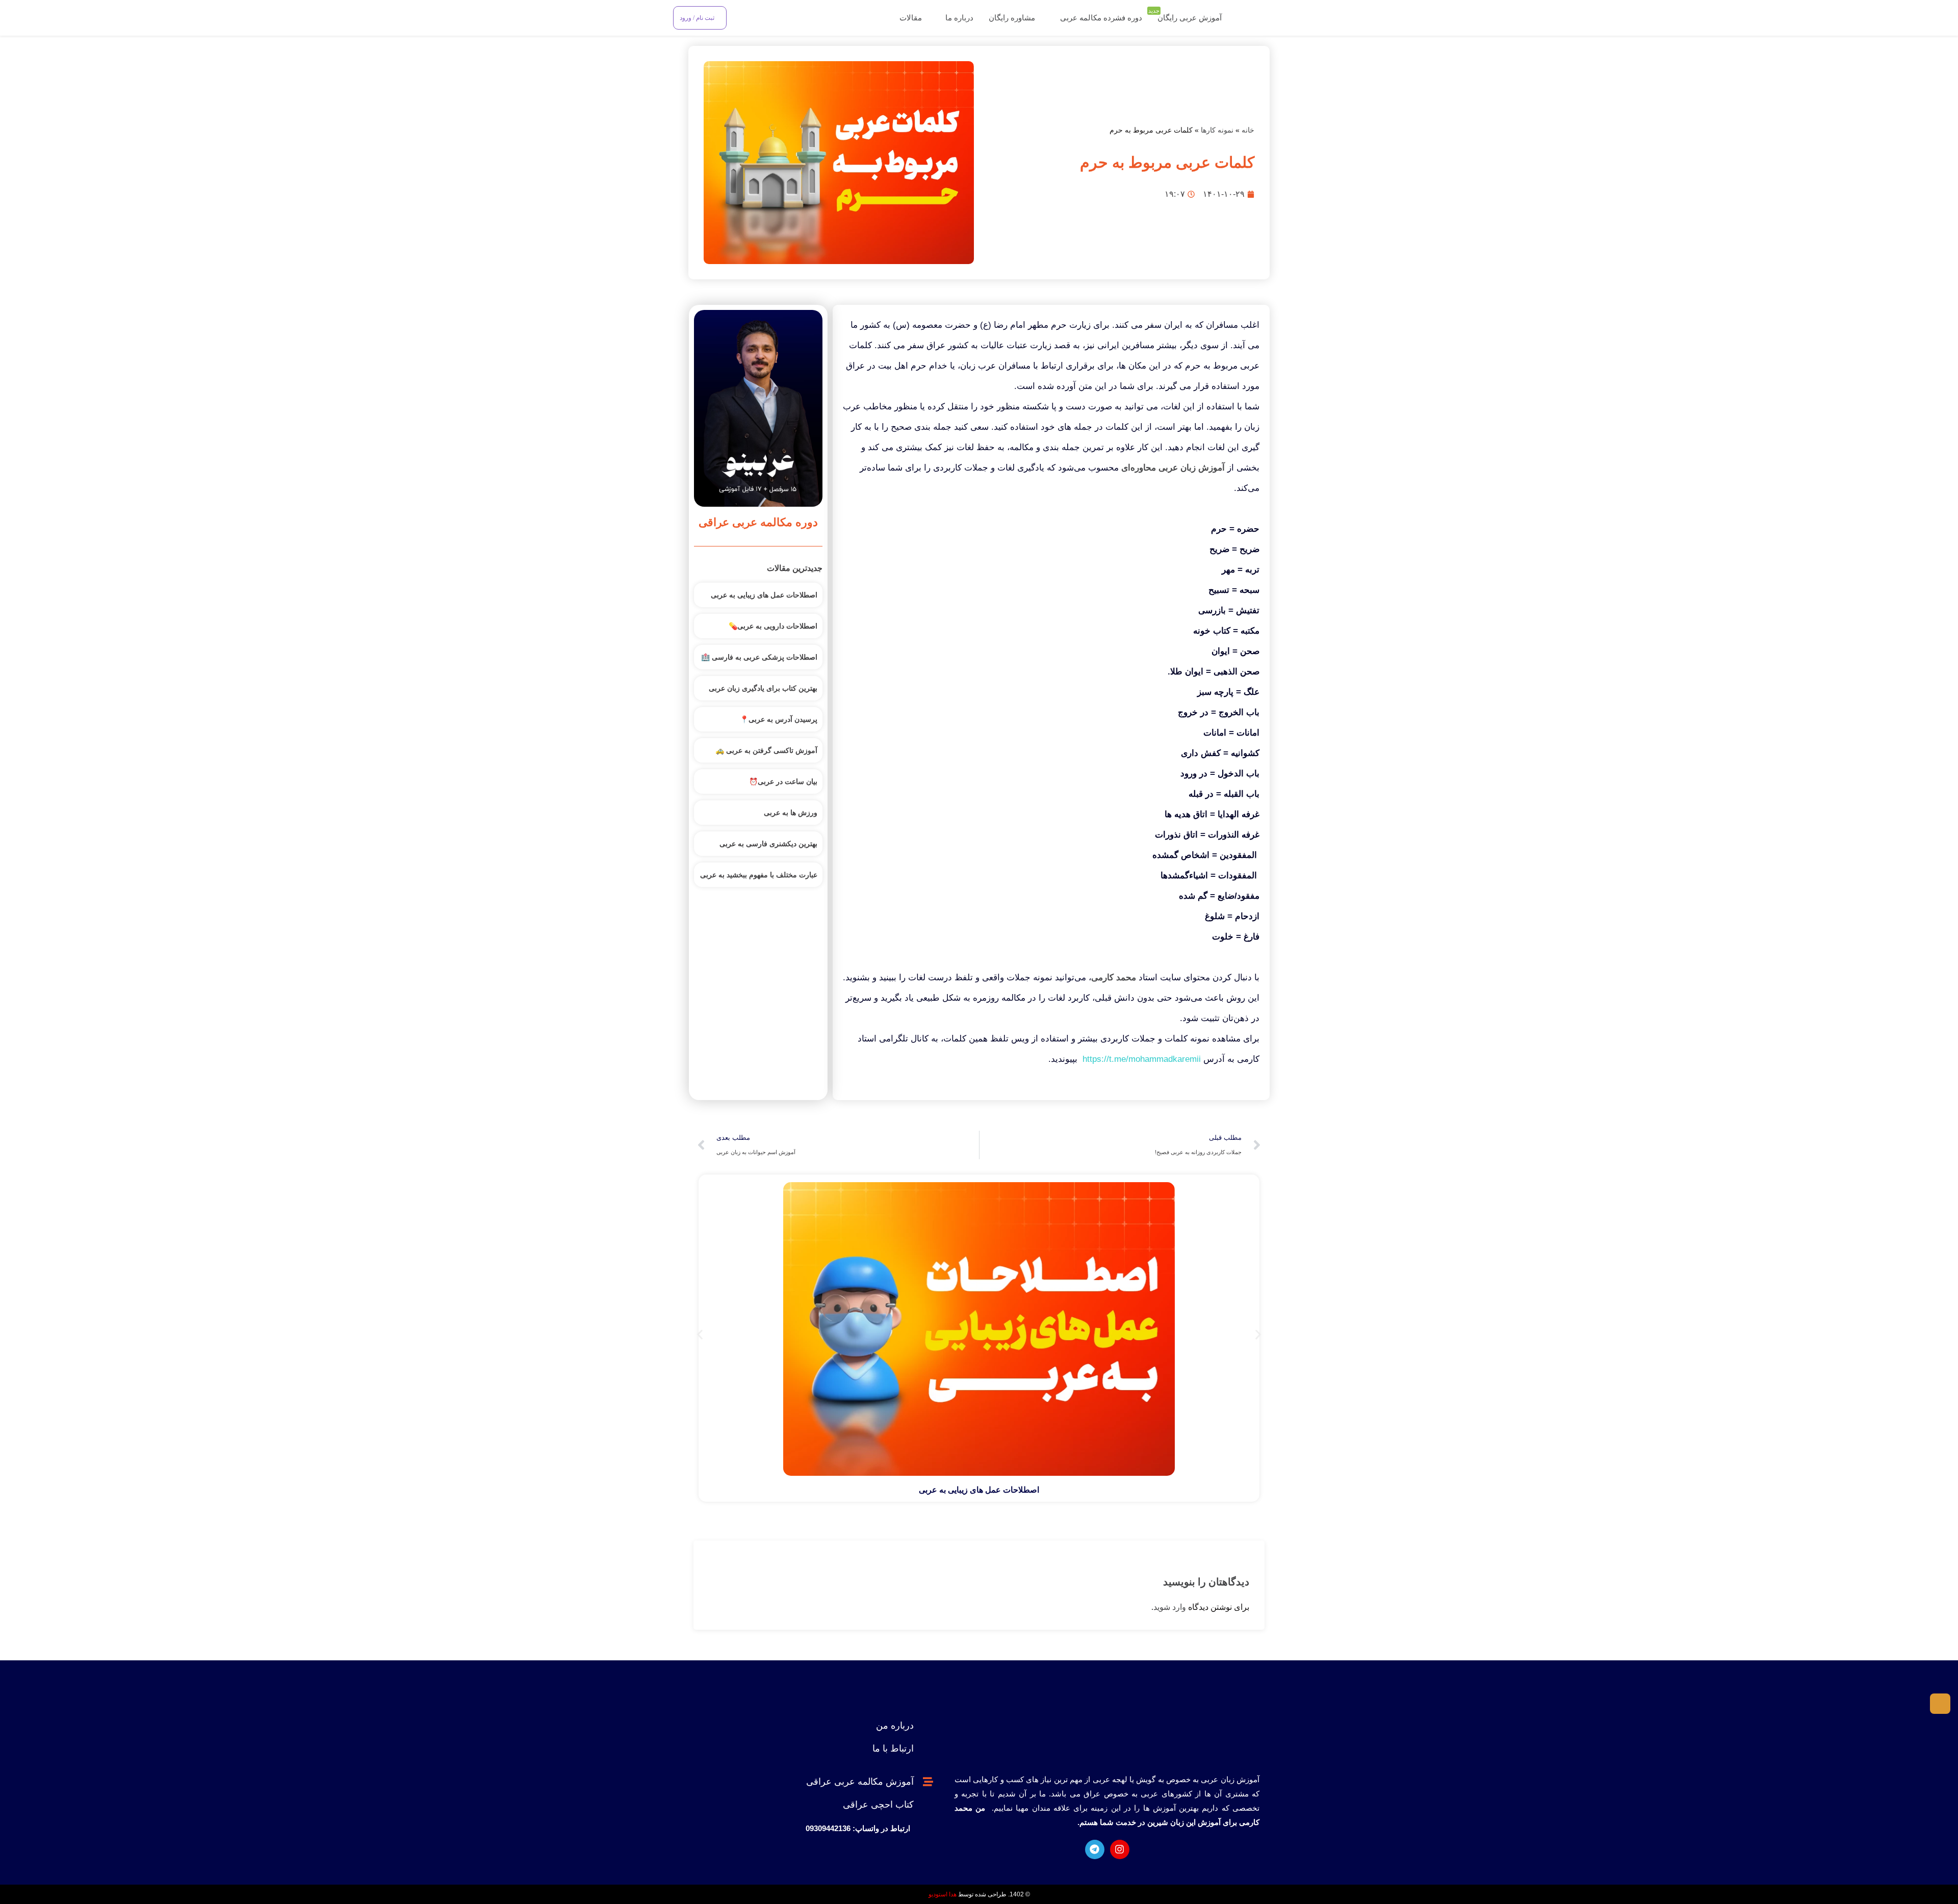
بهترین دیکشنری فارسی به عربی (768, 844)
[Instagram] (1120, 1849)
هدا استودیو (943, 1894)
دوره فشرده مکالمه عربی (1101, 18)
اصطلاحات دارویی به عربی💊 (773, 626)
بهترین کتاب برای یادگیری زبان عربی (763, 688)
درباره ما (958, 18)
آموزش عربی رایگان (1187, 17)
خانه (1248, 130)
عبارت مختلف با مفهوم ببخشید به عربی (759, 875)
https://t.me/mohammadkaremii (1142, 1059)
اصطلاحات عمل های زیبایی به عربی (764, 595)
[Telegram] (1095, 1849)
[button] (700, 1334)
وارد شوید (1170, 1607)
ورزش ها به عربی (791, 813)
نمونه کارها (1217, 130)
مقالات (910, 18)
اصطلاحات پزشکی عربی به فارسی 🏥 (759, 657)
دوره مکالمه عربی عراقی (758, 522)
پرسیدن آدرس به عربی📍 (779, 719)
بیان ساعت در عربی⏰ (783, 781)
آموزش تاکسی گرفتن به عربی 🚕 (766, 750)
